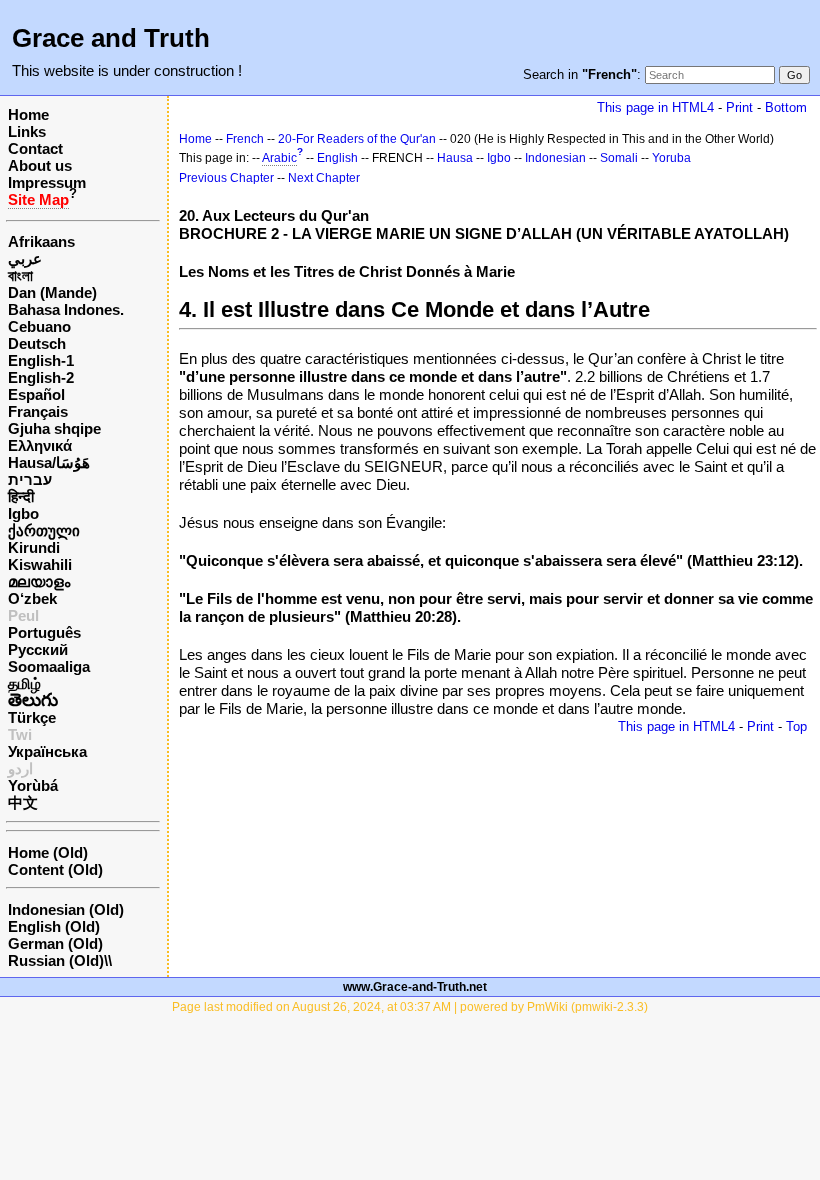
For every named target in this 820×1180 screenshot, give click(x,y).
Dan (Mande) (52, 292)
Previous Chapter (226, 178)
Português (44, 632)
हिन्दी (21, 496)
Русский (38, 649)
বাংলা (20, 275)
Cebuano (39, 326)
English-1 (41, 360)
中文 (23, 802)
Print (739, 107)
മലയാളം (39, 581)
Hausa (455, 158)
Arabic (279, 158)
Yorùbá (33, 785)
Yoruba (671, 158)
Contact (35, 148)
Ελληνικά (40, 445)
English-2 (41, 377)
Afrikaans (41, 241)
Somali (619, 158)
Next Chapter (324, 178)
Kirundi (34, 547)
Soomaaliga (49, 666)
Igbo (23, 513)
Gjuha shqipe (54, 428)
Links (27, 131)
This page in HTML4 (655, 107)
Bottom (786, 107)
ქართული (44, 530)
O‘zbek (32, 598)
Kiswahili (40, 564)
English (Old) (54, 926)
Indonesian (555, 158)
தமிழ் (24, 683)
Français (38, 411)
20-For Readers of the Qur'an (357, 139)
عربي (25, 258)
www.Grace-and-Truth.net (415, 987)
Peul (23, 615)
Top (796, 726)
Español (36, 394)
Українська (47, 751)
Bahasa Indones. (66, 309)
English (337, 158)
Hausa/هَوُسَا (49, 462)
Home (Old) (48, 852)
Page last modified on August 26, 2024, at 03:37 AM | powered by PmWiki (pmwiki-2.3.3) (410, 1007)
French (245, 139)
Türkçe (32, 717)
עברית (30, 479)
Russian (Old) (56, 960)
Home (28, 114)
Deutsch (37, 343)
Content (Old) (55, 869)
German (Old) (55, 943)
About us (40, 165)
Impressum (47, 182)
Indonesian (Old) (66, 909)
